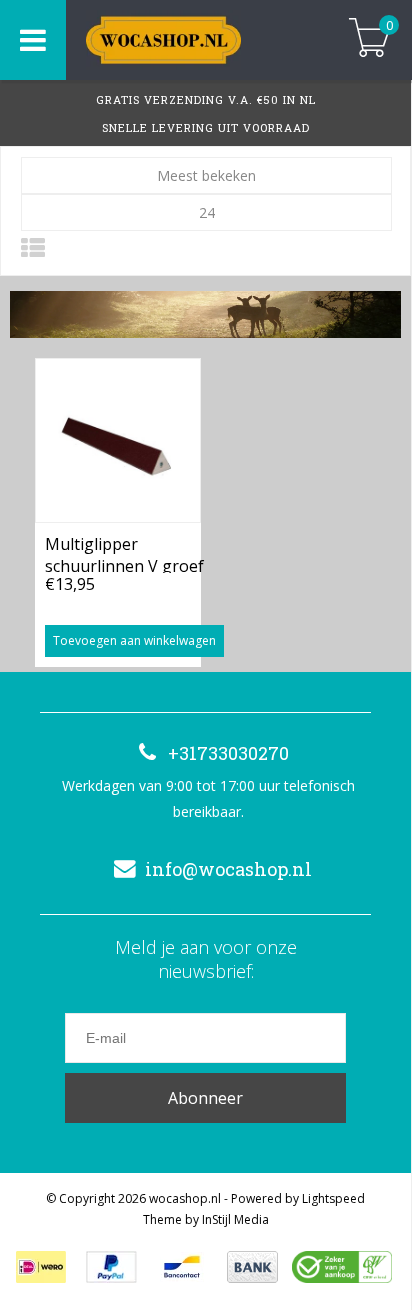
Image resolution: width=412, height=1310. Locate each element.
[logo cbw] (342, 1267)
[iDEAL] (41, 1267)
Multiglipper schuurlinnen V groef (124, 553)
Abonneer (205, 1098)
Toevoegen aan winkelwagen (134, 640)
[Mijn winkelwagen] (369, 39)
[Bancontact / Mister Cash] (182, 1267)
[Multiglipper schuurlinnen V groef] (118, 440)
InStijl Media (235, 1219)
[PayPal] (111, 1267)
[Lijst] (33, 247)
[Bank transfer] (252, 1267)
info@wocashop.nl (228, 869)
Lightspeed (333, 1198)
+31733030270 (228, 753)
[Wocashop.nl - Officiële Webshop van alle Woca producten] (192, 40)
